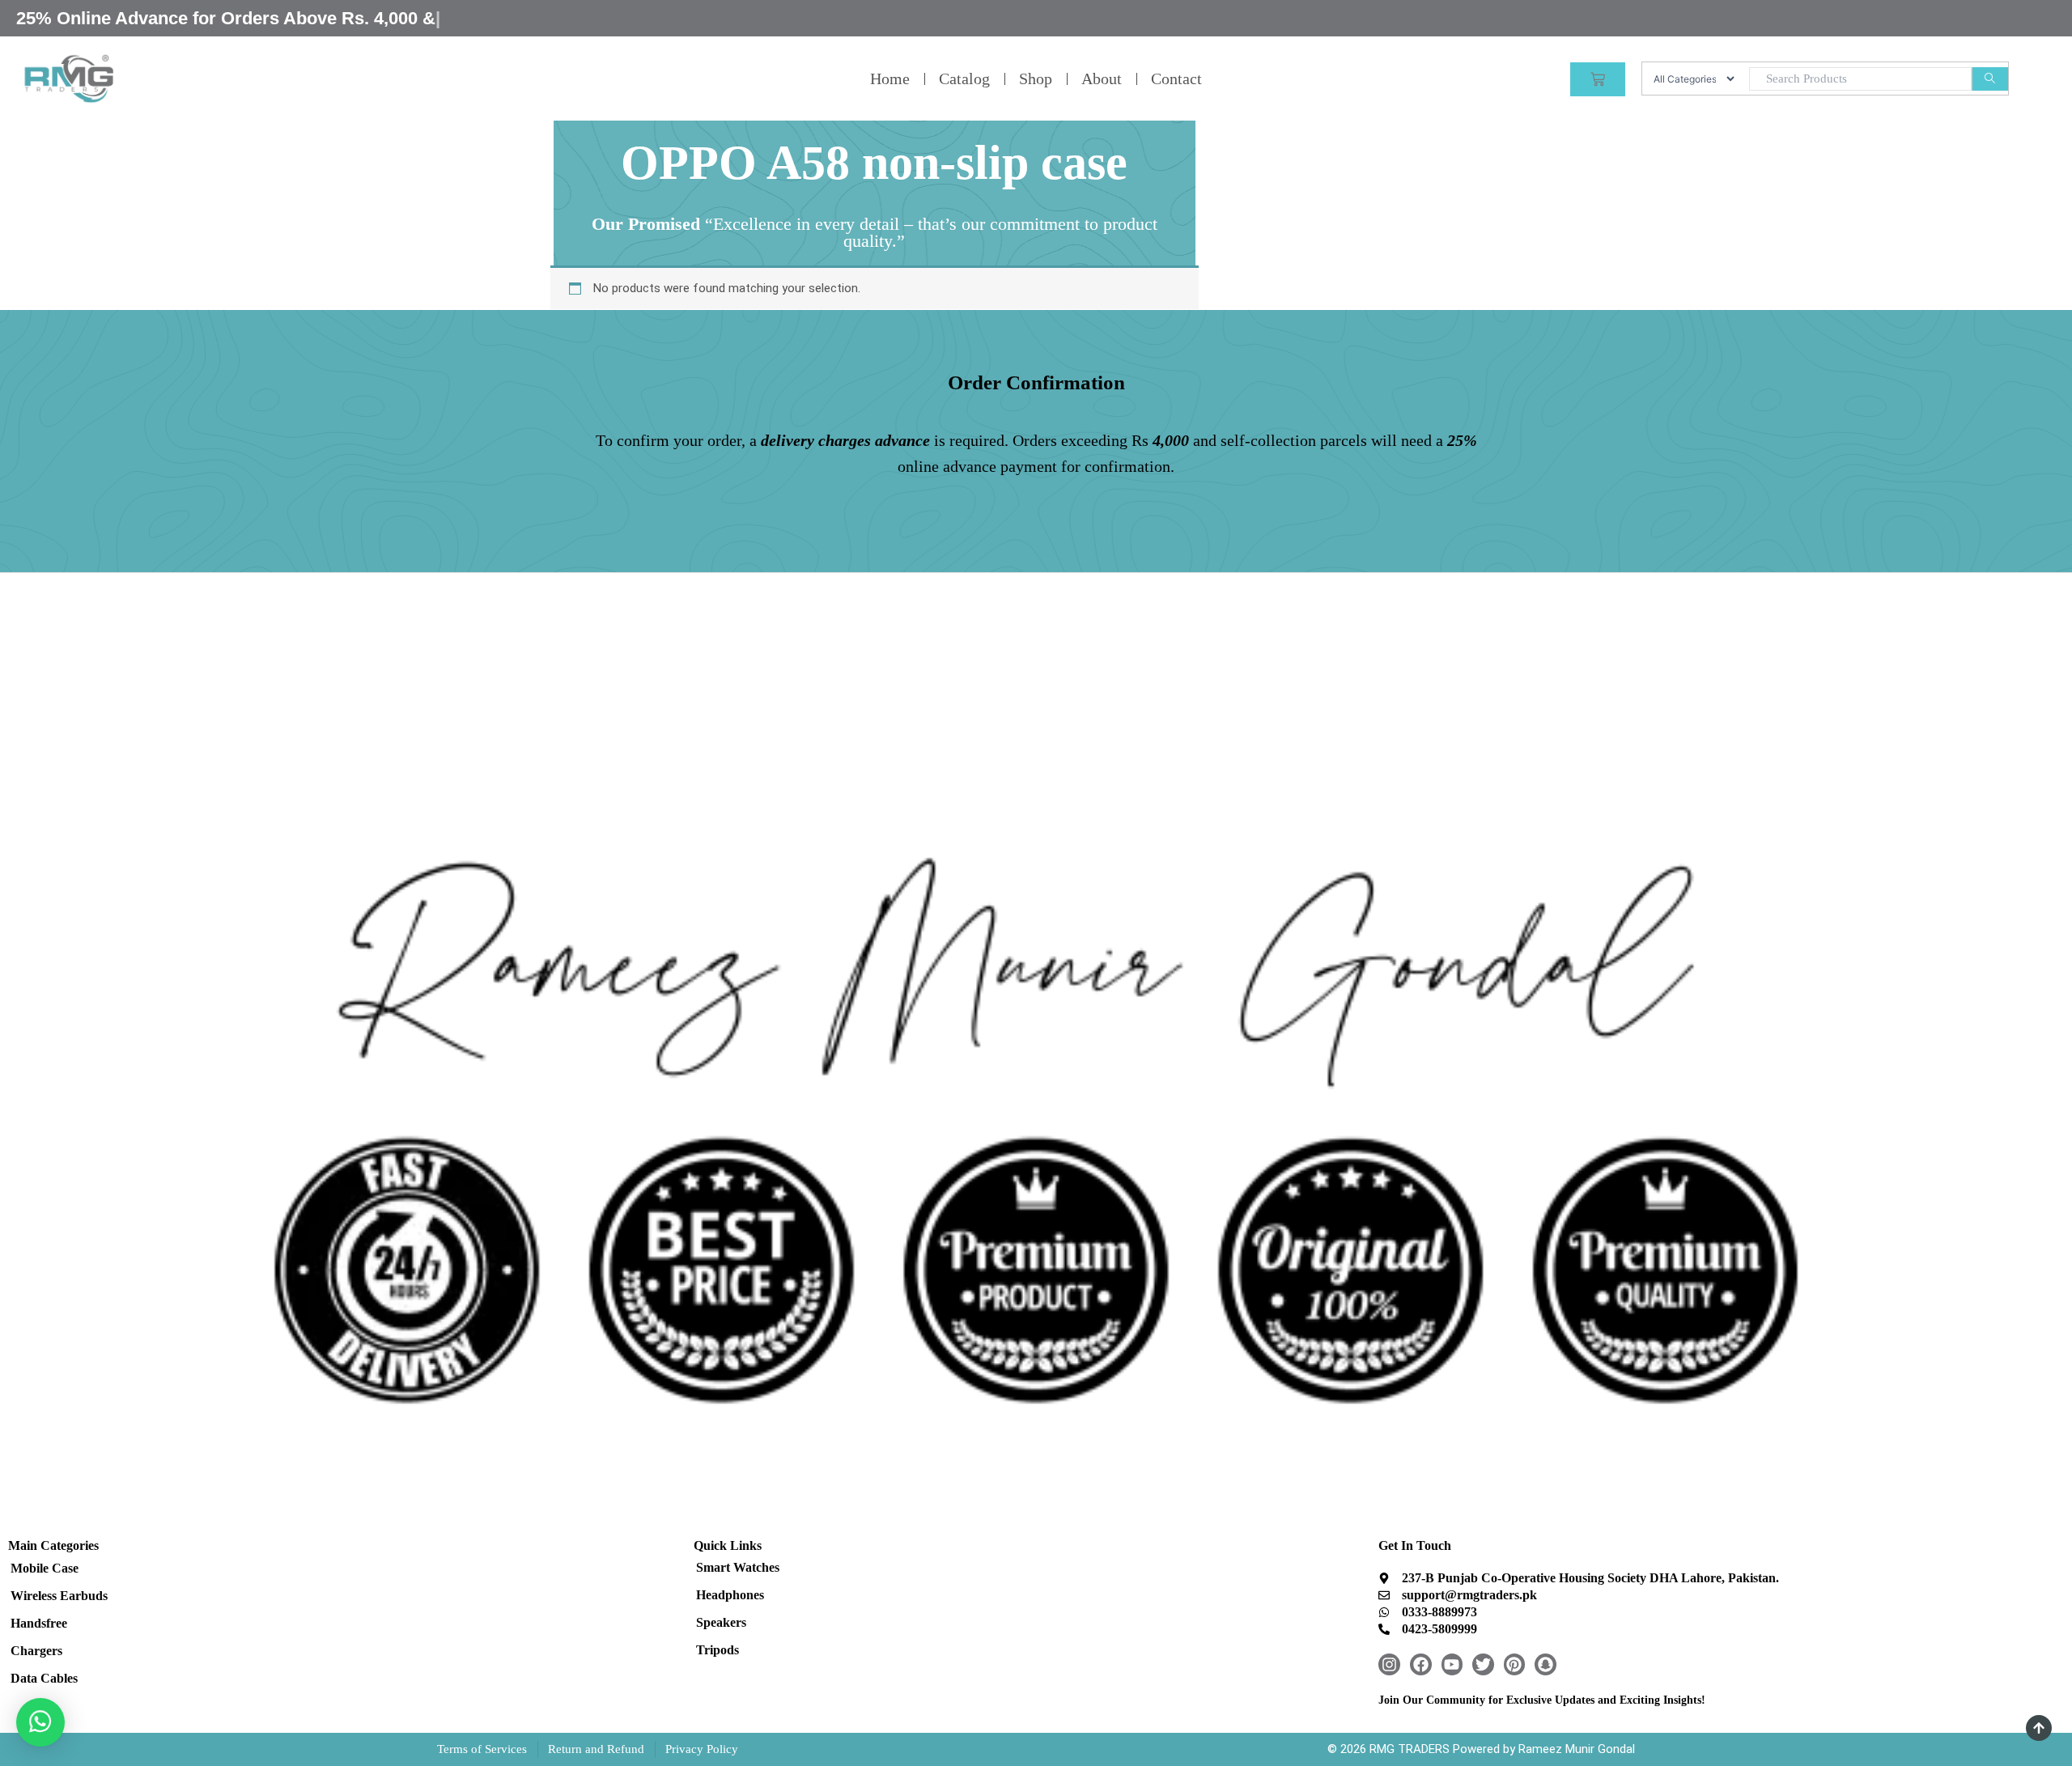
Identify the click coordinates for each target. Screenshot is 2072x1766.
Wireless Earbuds (59, 1596)
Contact (1176, 79)
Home (890, 79)
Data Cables (44, 1678)
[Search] (1990, 79)
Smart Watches (738, 1567)
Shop (1036, 79)
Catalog (964, 79)
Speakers (721, 1622)
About (1102, 79)
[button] (40, 1722)
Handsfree (39, 1623)
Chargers (36, 1651)
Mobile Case (45, 1568)
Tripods (718, 1650)
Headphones (730, 1595)
